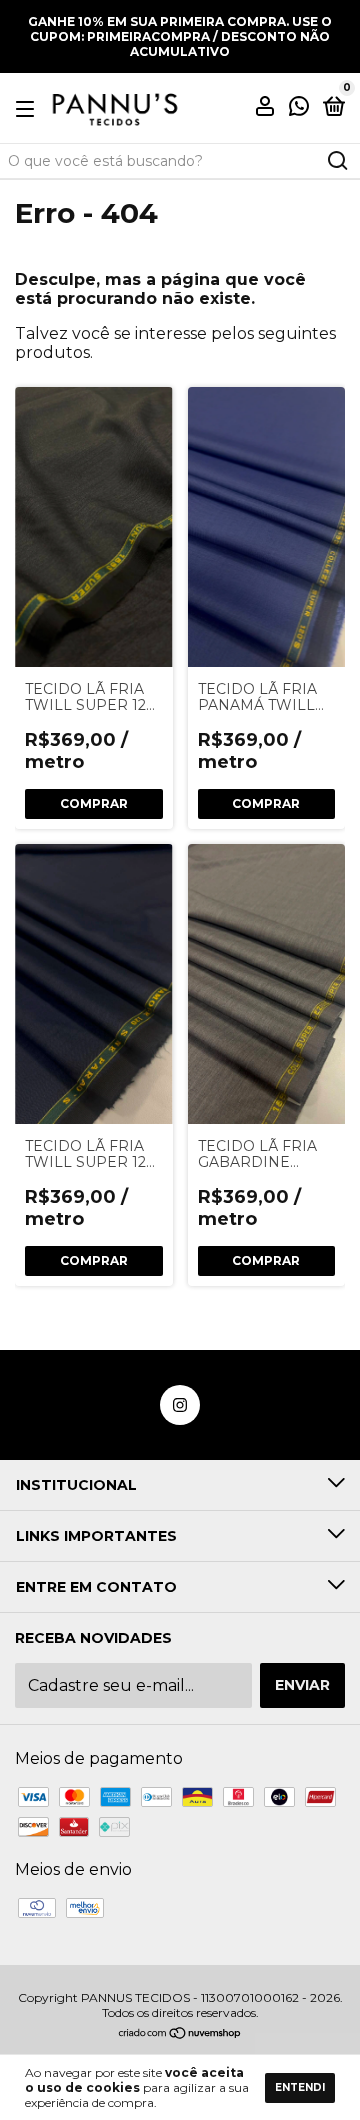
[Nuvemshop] (180, 2034)
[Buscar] (336, 161)
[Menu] (28, 108)
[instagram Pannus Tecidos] (180, 1405)
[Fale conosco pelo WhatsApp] (299, 109)
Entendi (300, 2087)
